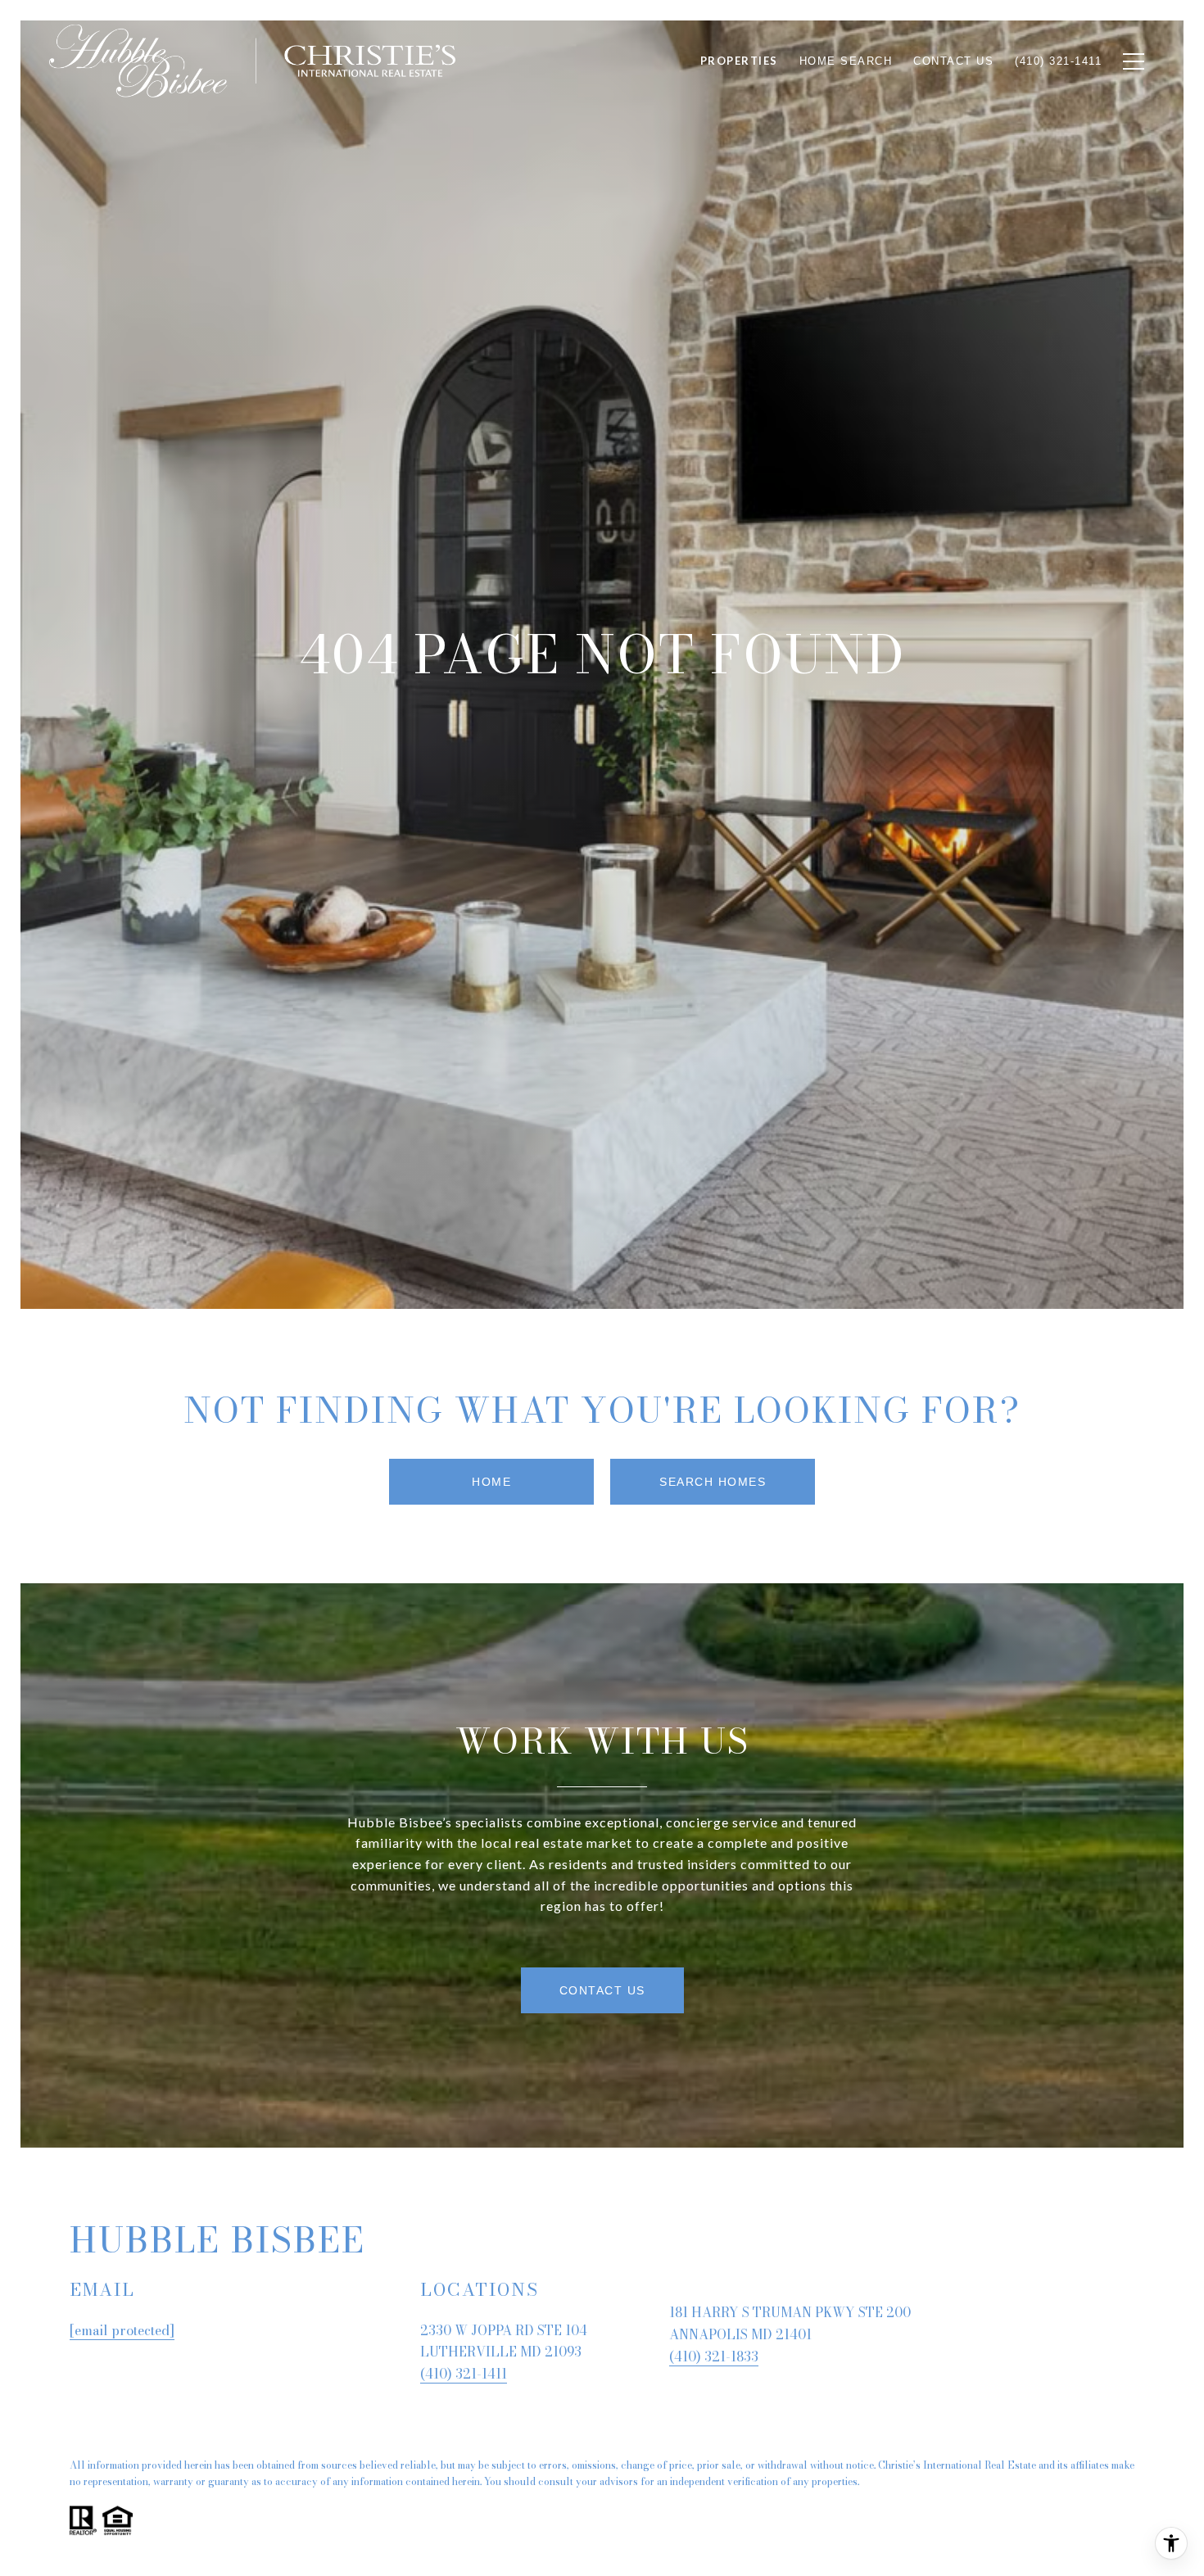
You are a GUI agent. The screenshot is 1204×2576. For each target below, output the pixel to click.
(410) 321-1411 (464, 2374)
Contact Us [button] (602, 1990)
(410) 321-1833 (714, 2356)
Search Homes (713, 1482)
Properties (739, 61)
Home (491, 1482)
